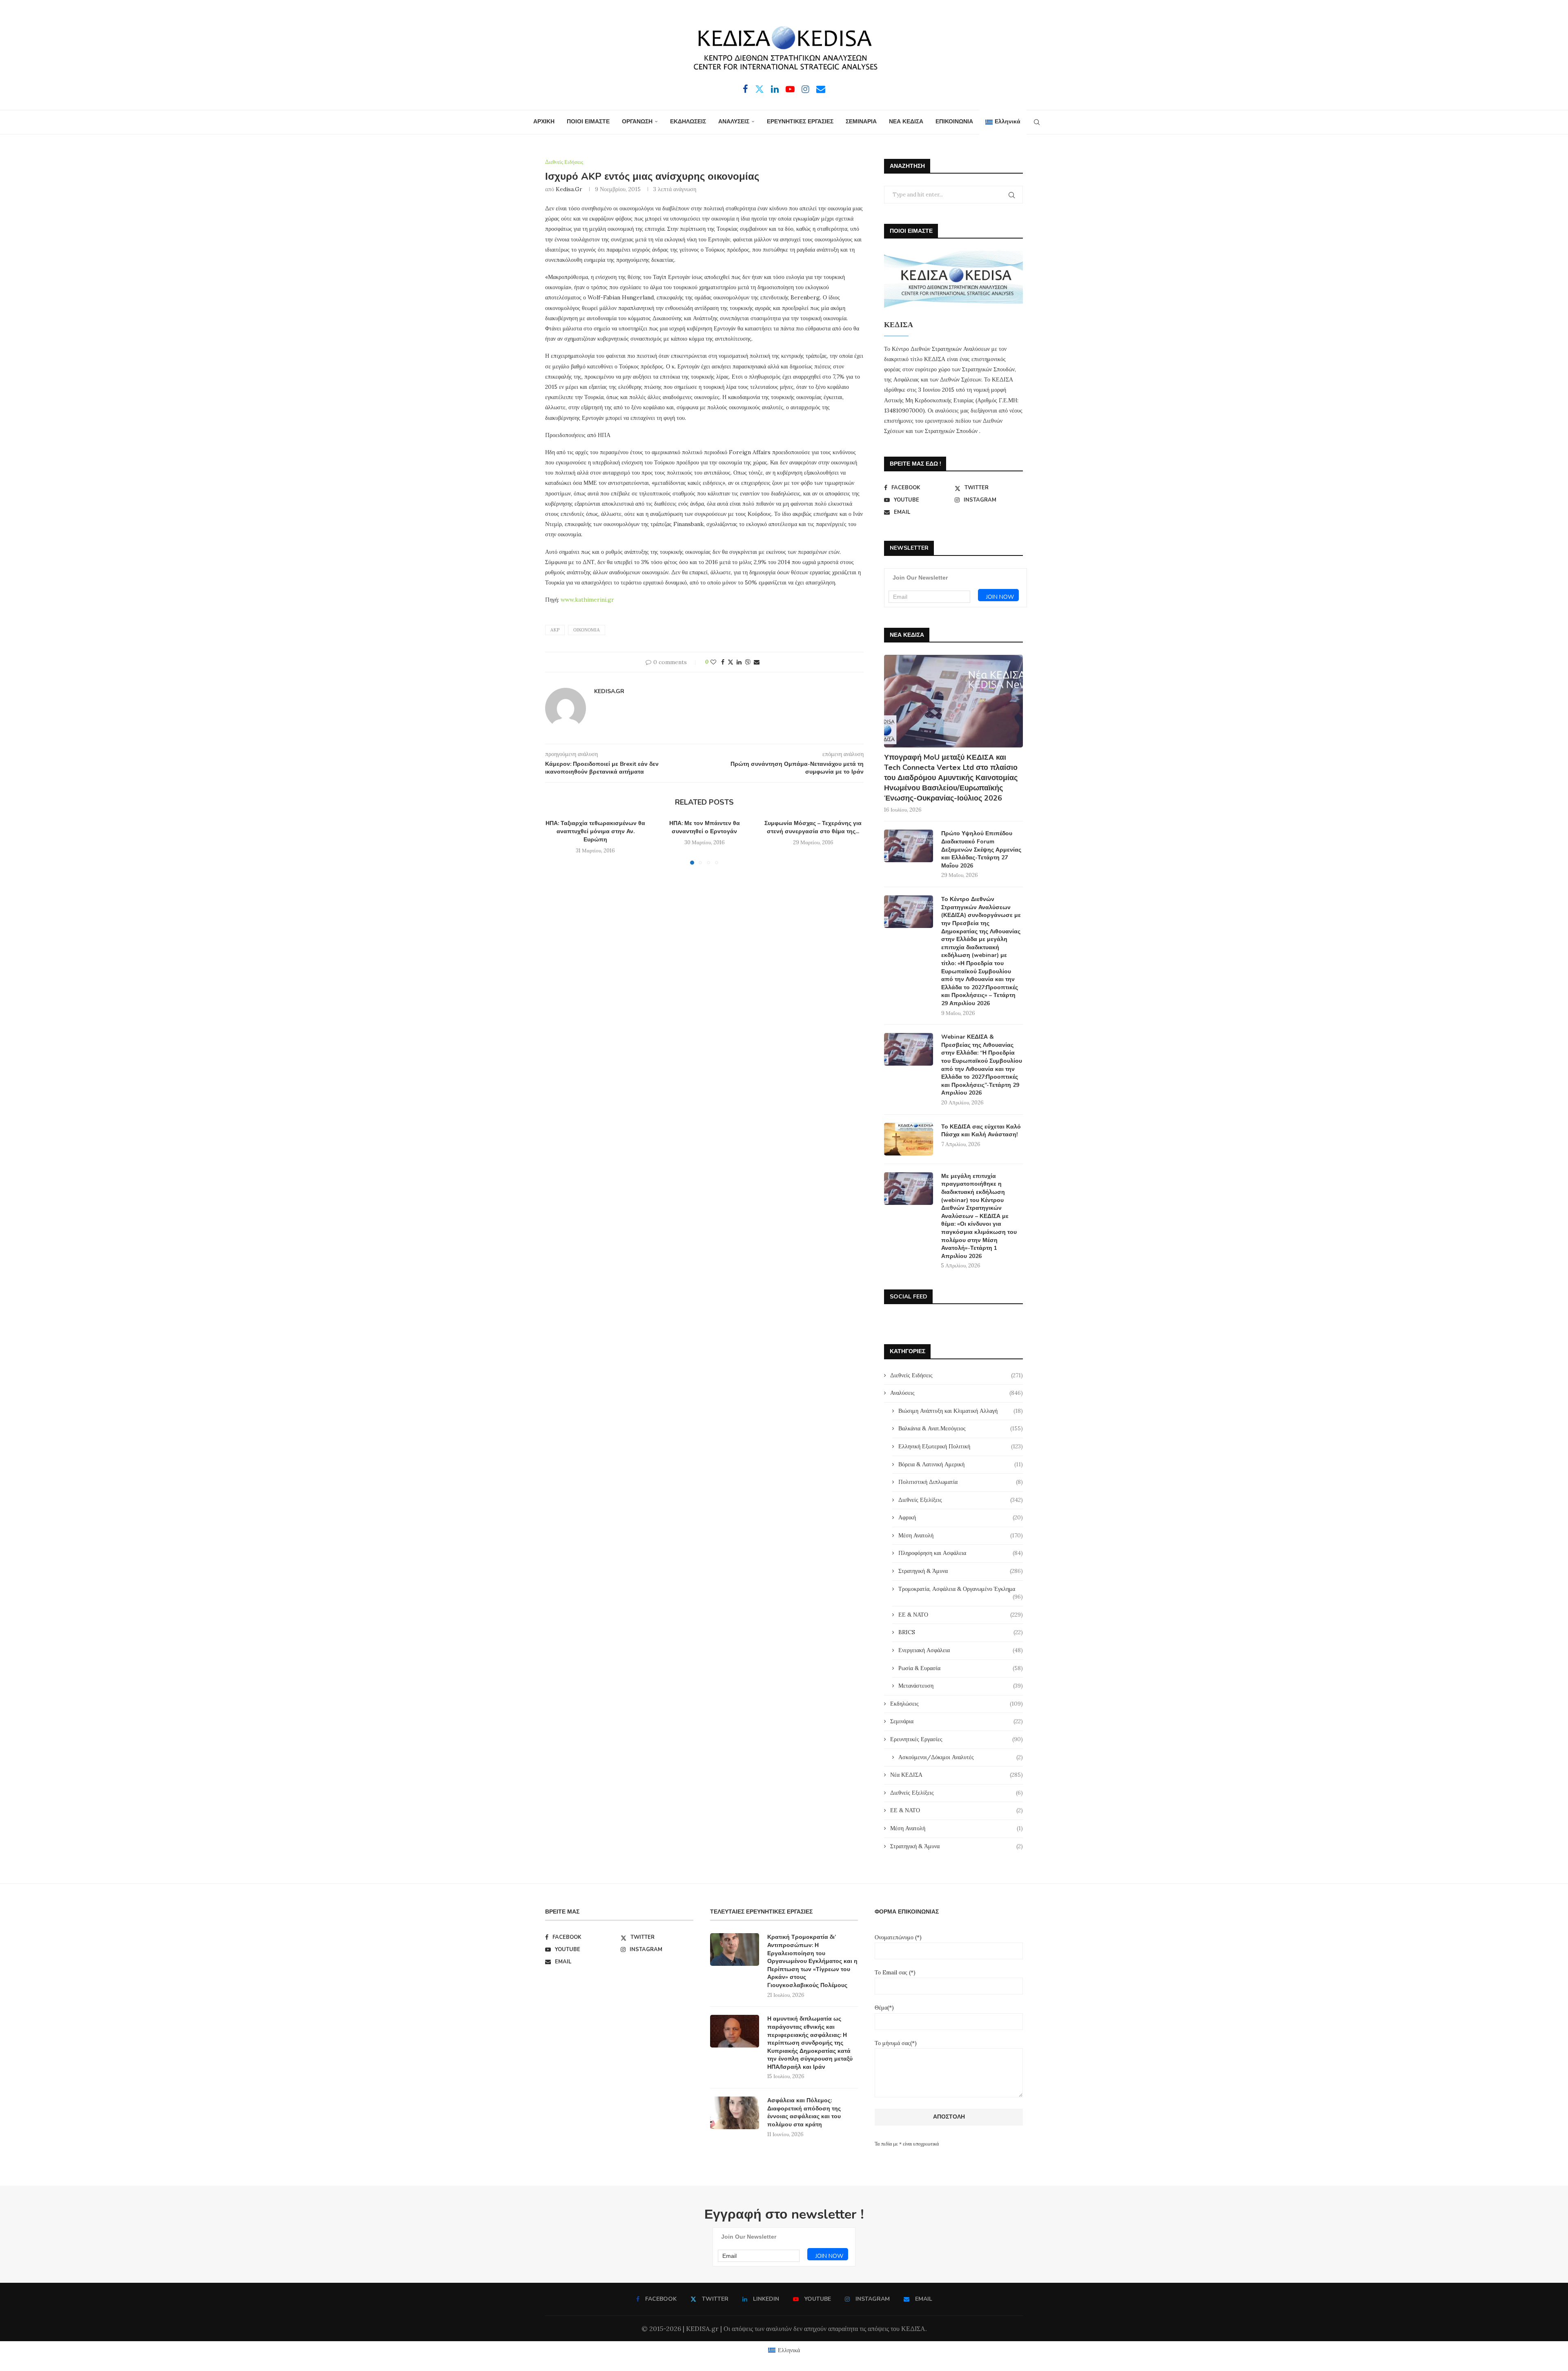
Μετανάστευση (961, 1686)
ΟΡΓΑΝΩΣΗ (637, 122)
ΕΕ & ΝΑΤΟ (961, 1615)
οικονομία (587, 630)
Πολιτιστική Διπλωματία (961, 1482)
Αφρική (961, 1517)
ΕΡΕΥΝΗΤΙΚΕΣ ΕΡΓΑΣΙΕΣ (800, 122)
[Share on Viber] (748, 662)
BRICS (961, 1632)
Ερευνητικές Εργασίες (957, 1739)
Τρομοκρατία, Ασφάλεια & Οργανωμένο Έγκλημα (961, 1589)
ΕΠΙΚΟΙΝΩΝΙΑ (954, 122)
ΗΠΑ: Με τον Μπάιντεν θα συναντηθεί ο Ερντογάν (704, 827)
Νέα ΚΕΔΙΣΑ (957, 1775)
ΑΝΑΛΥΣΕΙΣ (734, 122)
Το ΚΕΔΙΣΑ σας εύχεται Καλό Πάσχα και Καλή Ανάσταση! (981, 1131)
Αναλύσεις (957, 1393)
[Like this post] (713, 662)
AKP (555, 630)
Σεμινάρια (957, 1721)
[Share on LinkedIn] (739, 662)
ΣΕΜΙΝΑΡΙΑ (861, 122)
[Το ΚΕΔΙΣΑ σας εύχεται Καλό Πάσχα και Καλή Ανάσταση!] (909, 1139)
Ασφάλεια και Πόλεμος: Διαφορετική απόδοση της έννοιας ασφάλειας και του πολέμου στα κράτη (804, 2112)
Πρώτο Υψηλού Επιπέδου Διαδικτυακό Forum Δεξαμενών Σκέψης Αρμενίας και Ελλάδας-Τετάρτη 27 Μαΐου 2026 (981, 849)
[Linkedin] (775, 89)
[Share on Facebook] (723, 662)
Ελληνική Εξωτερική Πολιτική (961, 1446)
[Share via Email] (757, 662)
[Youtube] (790, 89)
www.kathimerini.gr (587, 600)
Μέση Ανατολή (961, 1535)
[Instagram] (805, 89)
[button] (556, 842)
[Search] (1037, 122)
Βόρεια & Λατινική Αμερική (961, 1464)
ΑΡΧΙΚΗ (544, 122)
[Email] (821, 89)
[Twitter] (759, 89)
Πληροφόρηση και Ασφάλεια (961, 1553)
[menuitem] (1003, 122)
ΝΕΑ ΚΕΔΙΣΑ (906, 122)
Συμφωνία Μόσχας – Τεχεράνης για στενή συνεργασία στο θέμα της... (813, 827)
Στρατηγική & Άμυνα (961, 1571)
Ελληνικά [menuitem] (789, 2350)
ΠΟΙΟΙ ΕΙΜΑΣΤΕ (588, 122)
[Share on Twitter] (731, 662)
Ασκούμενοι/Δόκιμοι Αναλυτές (961, 1757)
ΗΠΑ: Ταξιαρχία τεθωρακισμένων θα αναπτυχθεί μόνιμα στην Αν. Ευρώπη (595, 831)
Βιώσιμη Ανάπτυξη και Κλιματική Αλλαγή (961, 1411)
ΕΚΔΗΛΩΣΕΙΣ (688, 122)
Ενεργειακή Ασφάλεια (961, 1650)
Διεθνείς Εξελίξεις (961, 1500)
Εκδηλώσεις (957, 1704)
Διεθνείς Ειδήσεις (957, 1375)
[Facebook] (745, 89)
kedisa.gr (569, 189)
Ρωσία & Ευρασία (961, 1668)
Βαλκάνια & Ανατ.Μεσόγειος (961, 1428)
